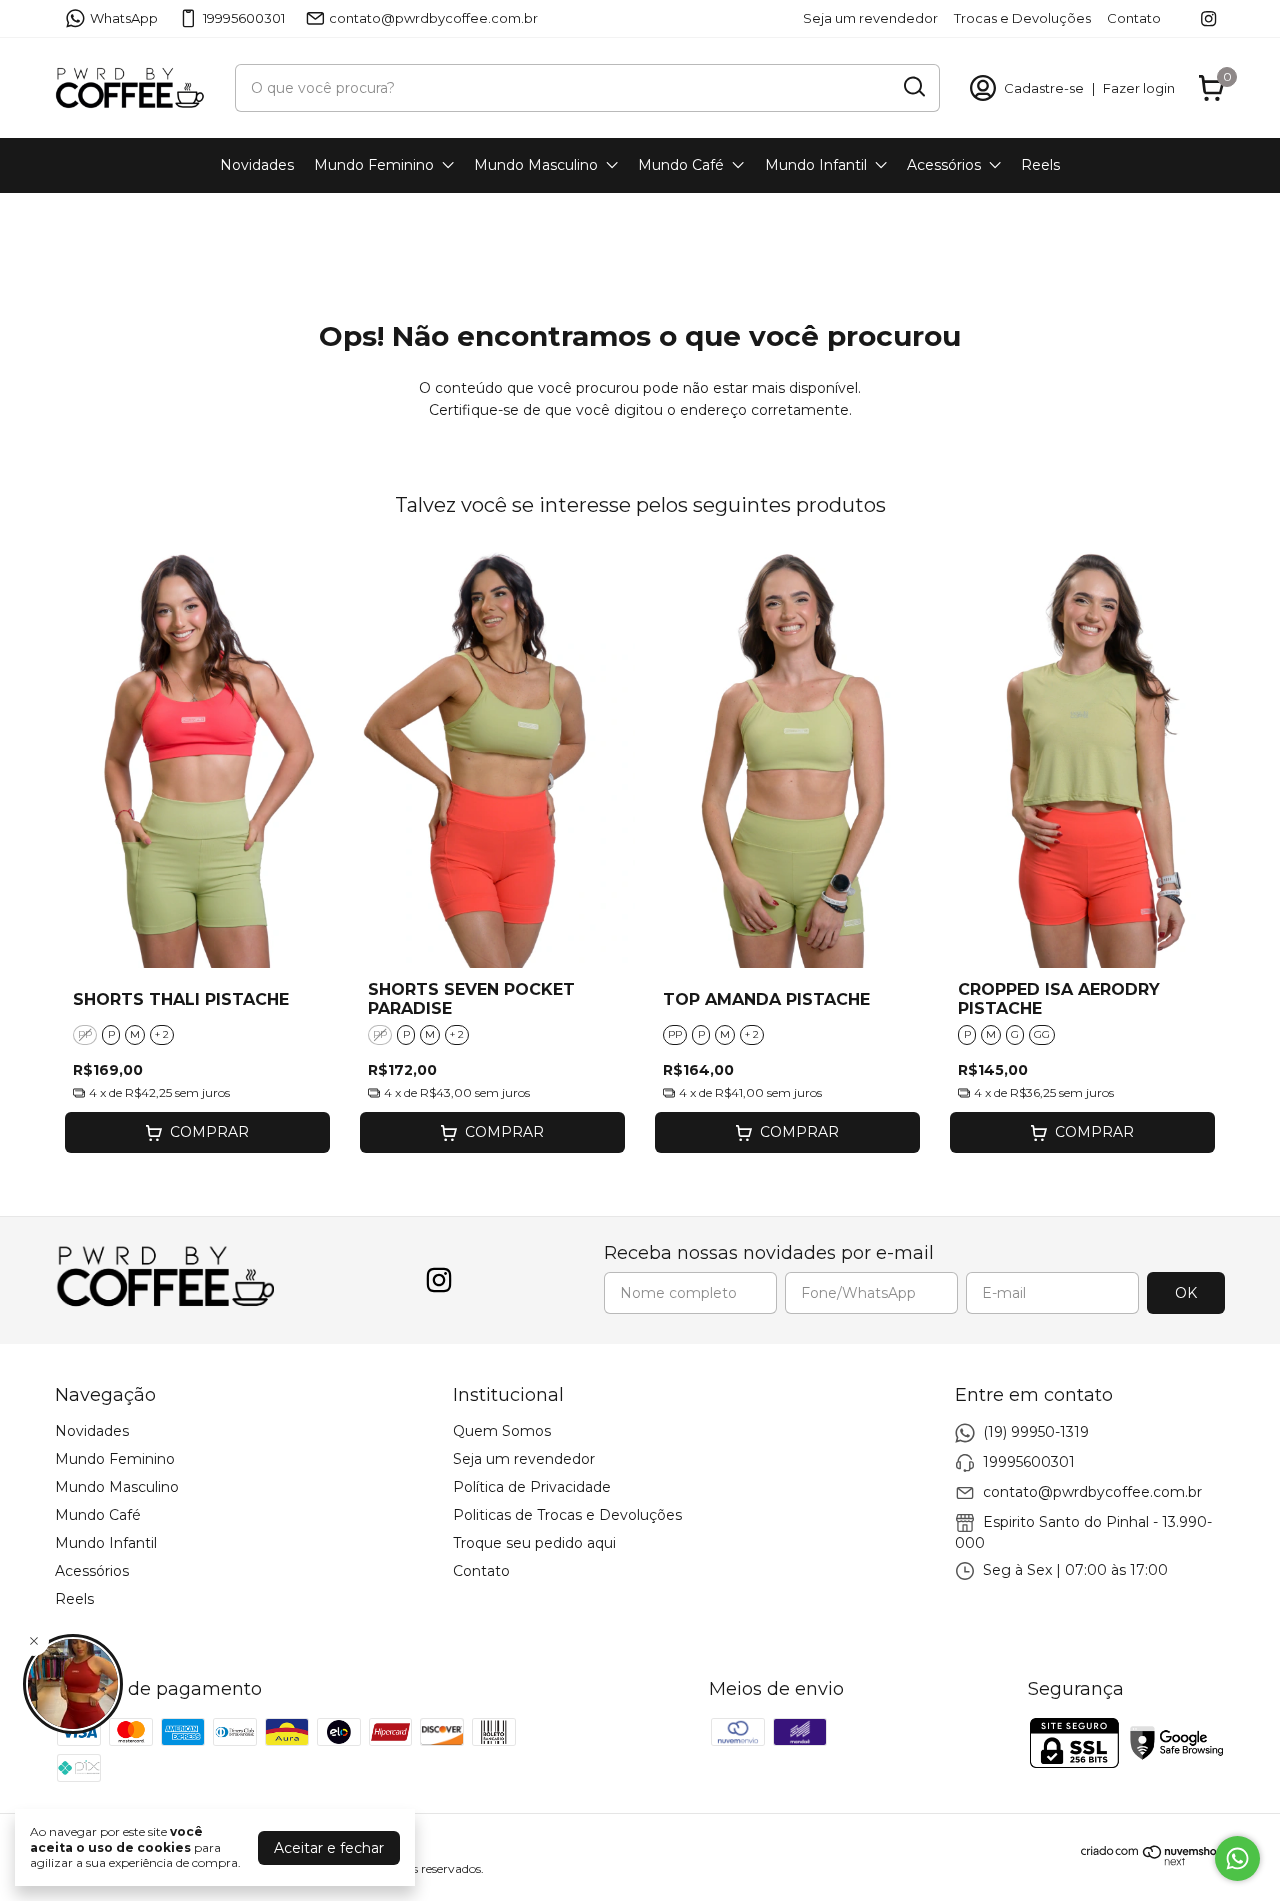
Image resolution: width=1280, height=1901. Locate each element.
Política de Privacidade (532, 1487)
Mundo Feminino (374, 165)
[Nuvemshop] (1153, 1861)
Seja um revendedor (870, 18)
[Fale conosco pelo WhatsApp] (1237, 1858)
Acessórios (944, 165)
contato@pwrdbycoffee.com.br (433, 18)
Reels (1040, 165)
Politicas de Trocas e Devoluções (567, 1515)
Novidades (257, 165)
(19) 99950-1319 (1036, 1431)
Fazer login (1139, 88)
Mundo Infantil (816, 165)
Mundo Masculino (536, 165)
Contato (1134, 18)
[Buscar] (913, 87)
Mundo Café (681, 165)
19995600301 (244, 18)
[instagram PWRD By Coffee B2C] (1208, 18)
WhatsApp (124, 18)
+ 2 (162, 1034)
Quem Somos (502, 1431)
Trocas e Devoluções (1022, 18)
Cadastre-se (1044, 88)
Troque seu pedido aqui (534, 1543)
